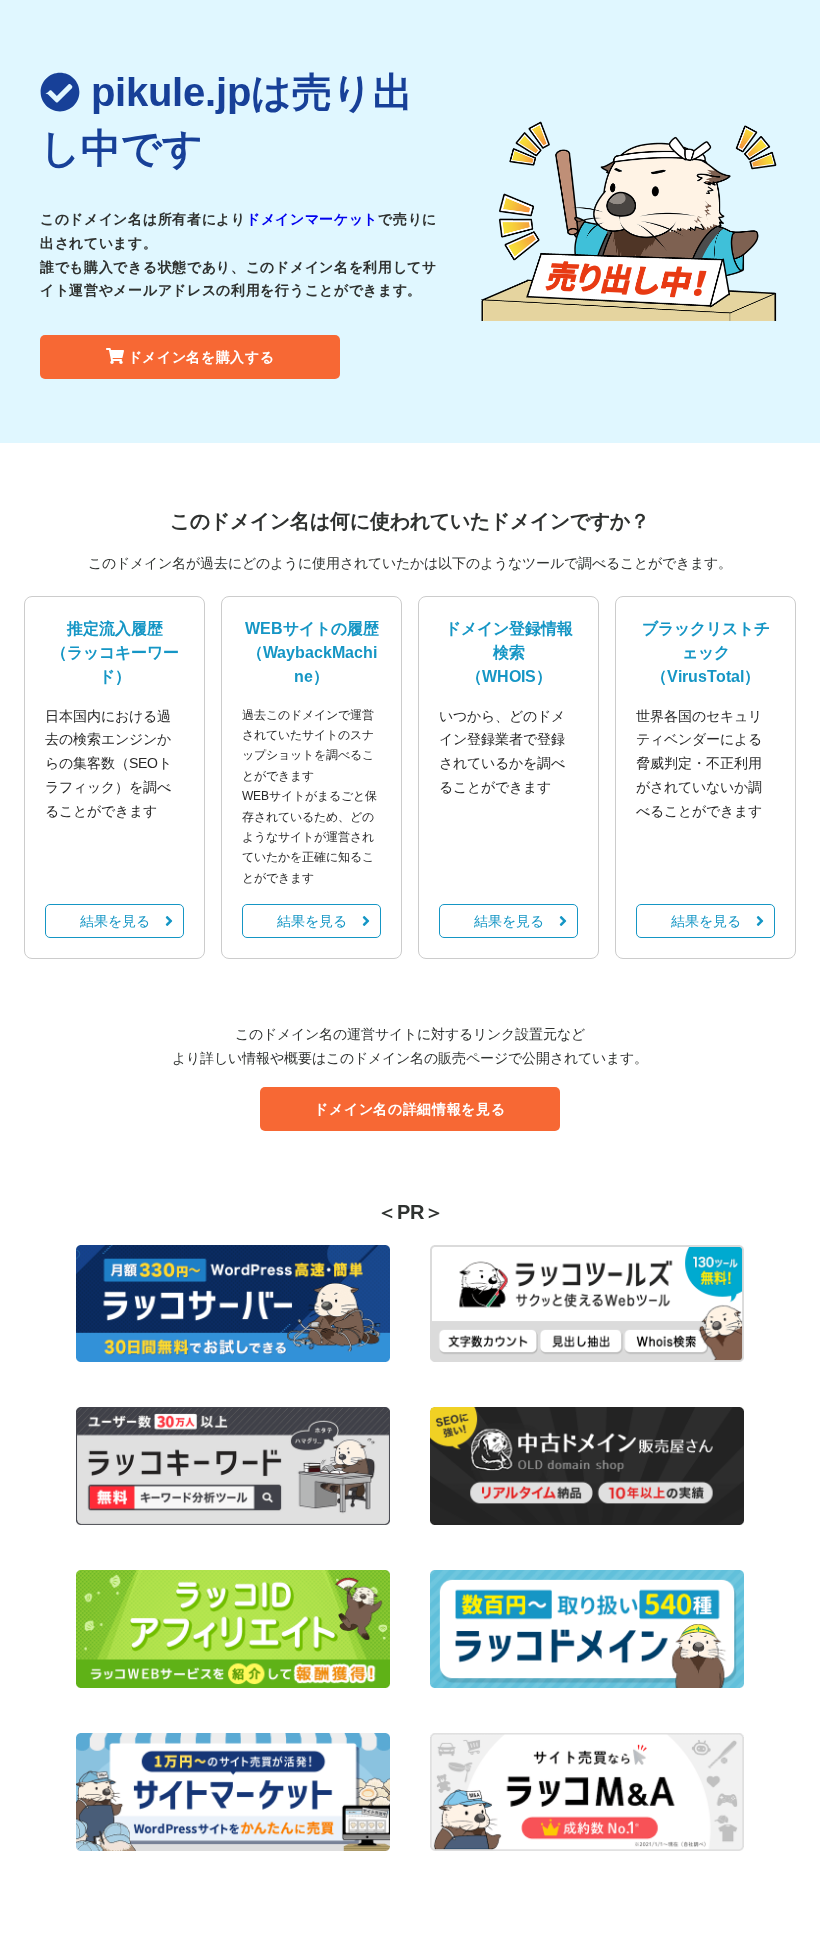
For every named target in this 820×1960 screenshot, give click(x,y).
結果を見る (115, 921)
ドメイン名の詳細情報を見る (409, 1109)
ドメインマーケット (312, 219)
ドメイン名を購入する (201, 357)
